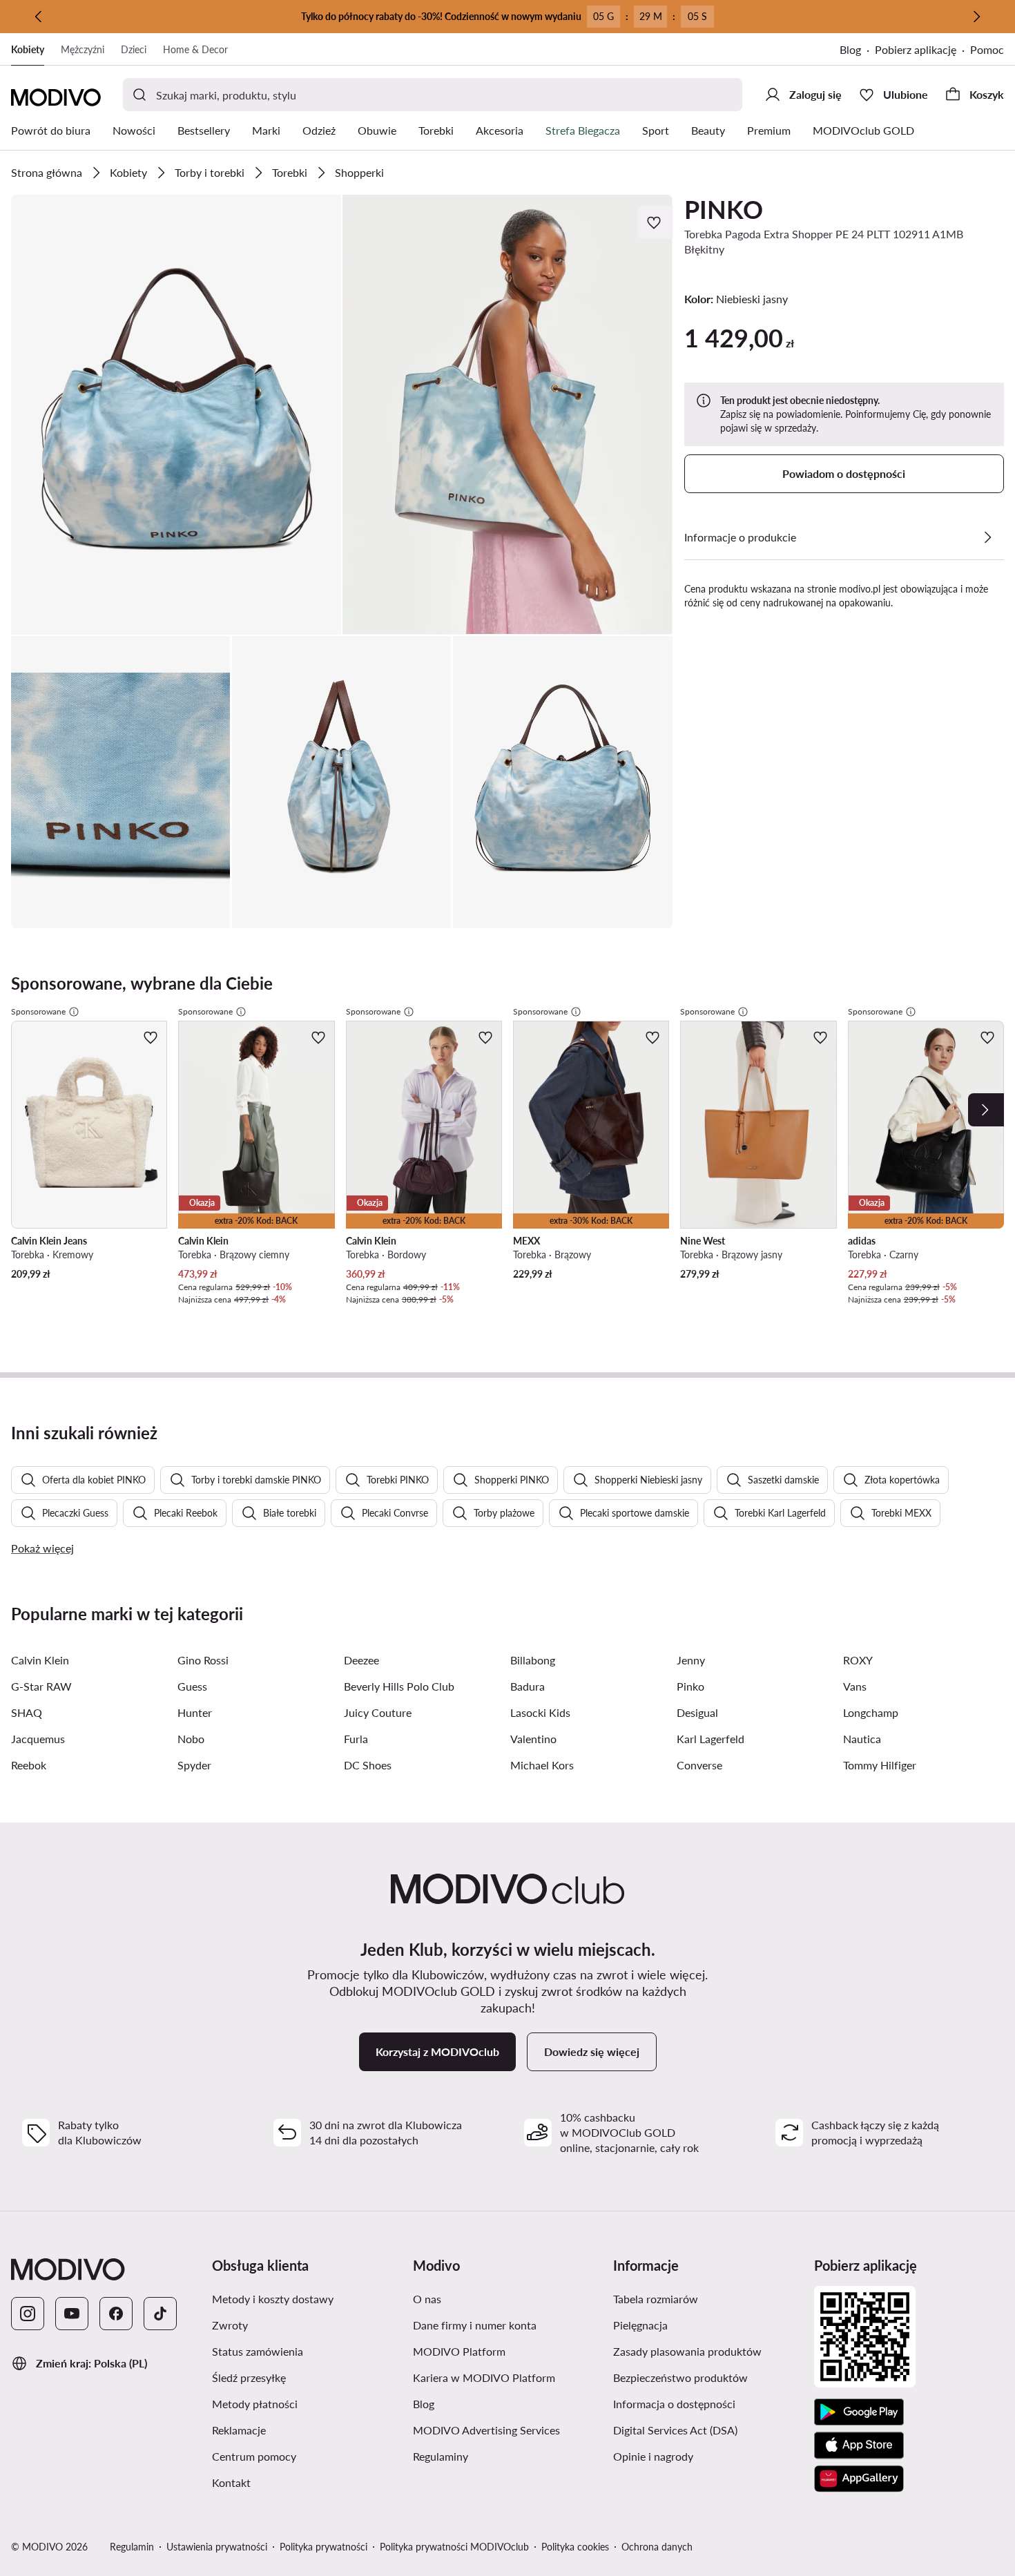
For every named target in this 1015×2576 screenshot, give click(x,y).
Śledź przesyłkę (307, 2377)
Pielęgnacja (706, 2325)
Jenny (691, 1660)
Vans (855, 1686)
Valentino (533, 1739)
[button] (176, 415)
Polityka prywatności (323, 2547)
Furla (356, 1739)
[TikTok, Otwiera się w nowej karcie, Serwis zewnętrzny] (160, 2314)
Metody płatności (307, 2403)
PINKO (724, 209)
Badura (528, 1686)
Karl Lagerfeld (710, 1739)
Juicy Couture (378, 1712)
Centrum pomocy (307, 2456)
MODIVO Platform (508, 2351)
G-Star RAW (41, 1686)
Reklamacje (304, 2430)
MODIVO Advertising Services (508, 2430)
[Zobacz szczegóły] (987, 537)
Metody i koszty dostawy (307, 2298)
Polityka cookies (575, 2547)
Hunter (195, 1712)
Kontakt (297, 2482)
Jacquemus (38, 1739)
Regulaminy (506, 2456)
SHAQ (27, 1712)
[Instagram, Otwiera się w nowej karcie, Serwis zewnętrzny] (28, 2314)
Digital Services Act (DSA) (708, 2430)
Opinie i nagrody (708, 2456)
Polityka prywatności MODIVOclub (454, 2547)
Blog (857, 51)
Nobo (191, 1739)
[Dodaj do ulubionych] (655, 222)
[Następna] (976, 17)
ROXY (858, 1660)
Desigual (697, 1712)
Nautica (862, 1739)
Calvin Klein (40, 1660)
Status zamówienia (307, 2351)
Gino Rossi (203, 1660)
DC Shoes (368, 1765)
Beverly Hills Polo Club (399, 1686)
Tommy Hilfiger (880, 1765)
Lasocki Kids (540, 1712)
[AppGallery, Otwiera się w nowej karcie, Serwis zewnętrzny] (859, 2479)
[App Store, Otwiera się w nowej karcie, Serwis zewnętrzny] (859, 2445)
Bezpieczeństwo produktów (708, 2377)
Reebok (29, 1765)
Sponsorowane (38, 1011)
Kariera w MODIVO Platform (508, 2377)
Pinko (690, 1686)
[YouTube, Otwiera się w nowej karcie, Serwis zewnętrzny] (72, 2314)
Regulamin (132, 2547)
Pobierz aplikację (922, 51)
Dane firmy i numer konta (508, 2325)
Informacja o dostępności (708, 2403)
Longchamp (871, 1712)
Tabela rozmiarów (708, 2298)
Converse (699, 1765)
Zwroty (296, 2325)
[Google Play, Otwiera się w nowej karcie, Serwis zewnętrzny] (859, 2412)
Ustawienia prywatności (217, 2547)
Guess (192, 1686)
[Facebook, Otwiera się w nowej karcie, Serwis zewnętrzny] (116, 2314)
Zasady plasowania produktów (708, 2351)
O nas (493, 2298)
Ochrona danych (657, 2547)
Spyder (194, 1765)
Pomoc (987, 49)
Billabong (533, 1660)
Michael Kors (542, 1765)
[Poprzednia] (39, 17)
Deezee (361, 1660)
